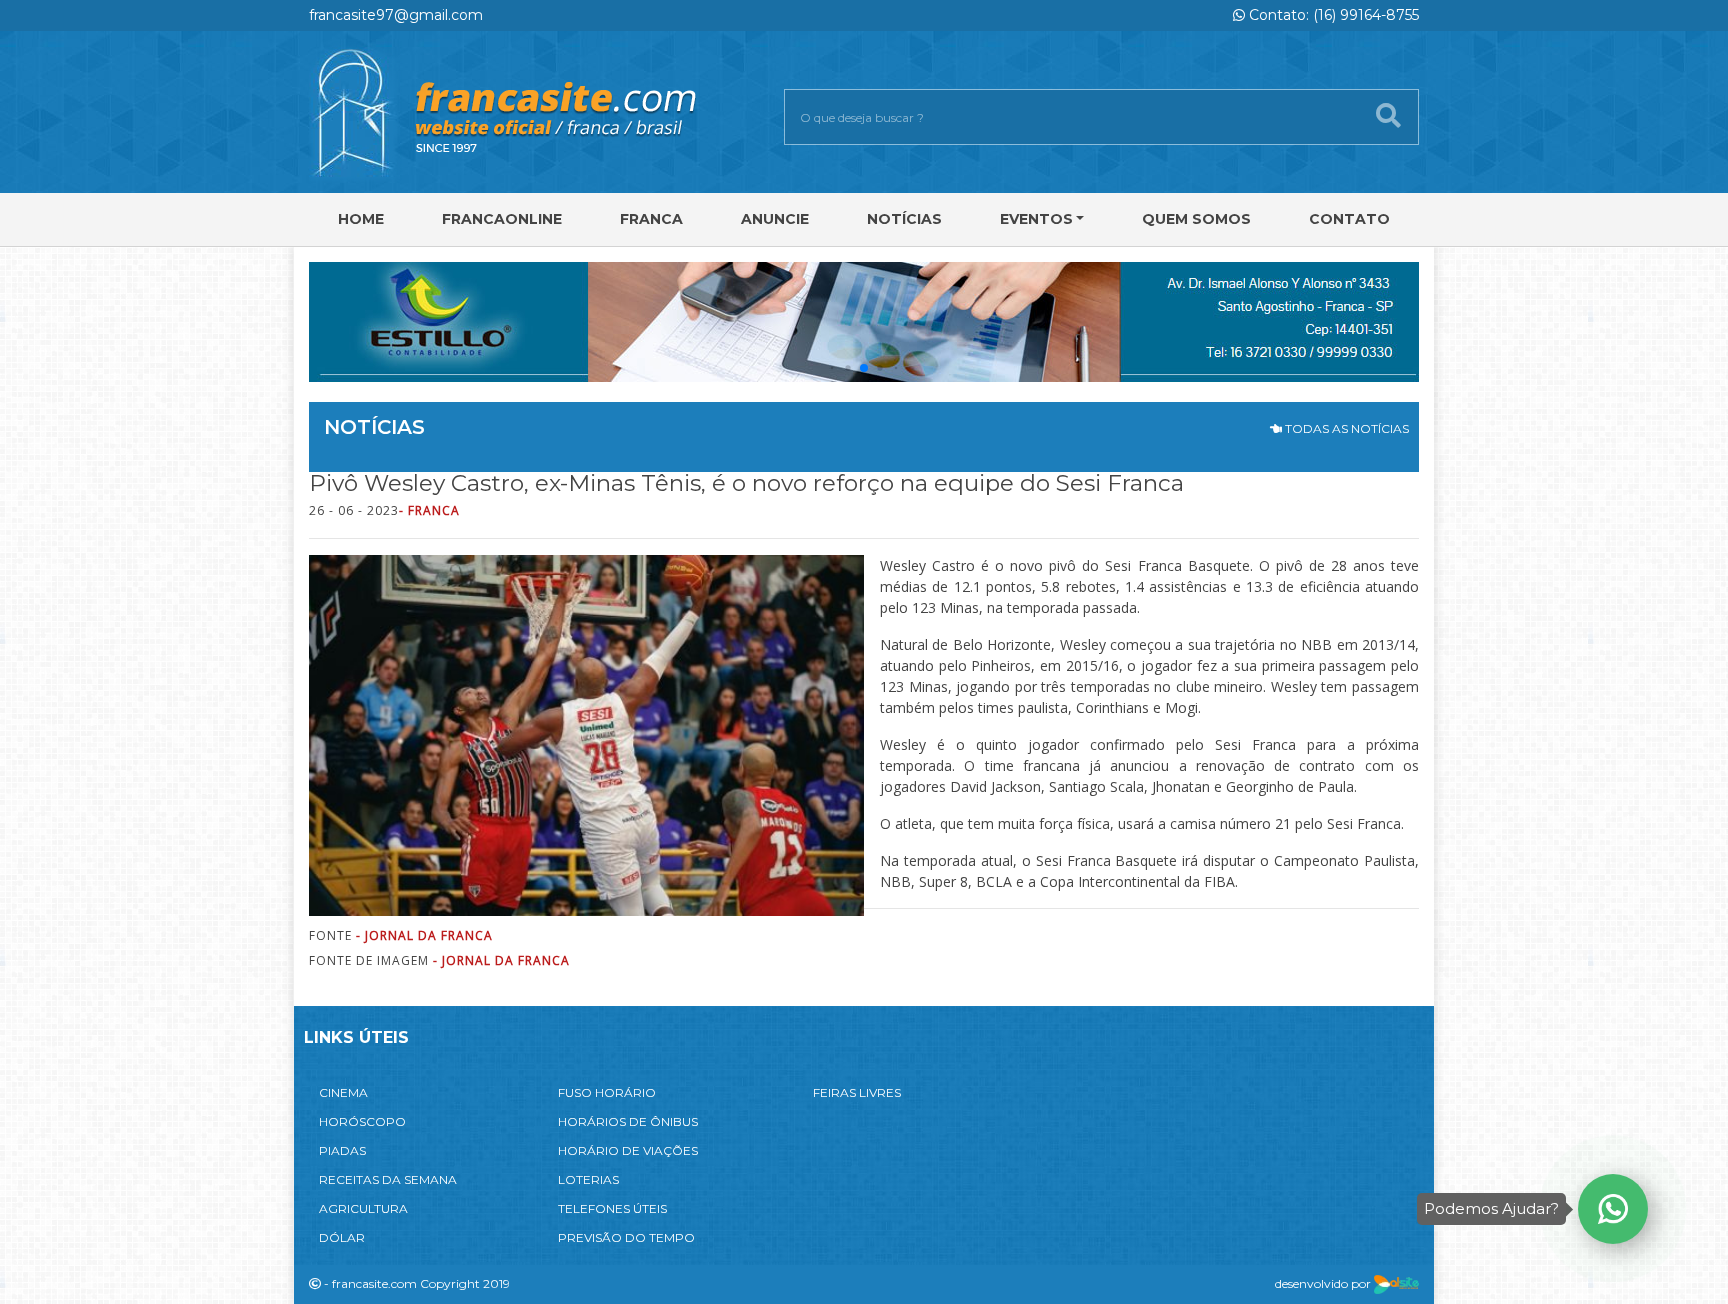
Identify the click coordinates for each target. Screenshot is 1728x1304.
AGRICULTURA (363, 1208)
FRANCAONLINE (502, 219)
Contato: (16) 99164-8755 (1332, 15)
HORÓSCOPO (362, 1121)
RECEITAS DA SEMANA (388, 1179)
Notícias (904, 219)
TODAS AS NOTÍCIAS (1345, 428)
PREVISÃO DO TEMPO (626, 1237)
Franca (651, 219)
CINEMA (343, 1092)
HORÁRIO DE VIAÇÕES (628, 1150)
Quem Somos (1196, 219)
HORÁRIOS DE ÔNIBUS (628, 1121)
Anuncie (775, 219)
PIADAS (342, 1150)
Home (361, 219)
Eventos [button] (1036, 219)
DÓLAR (342, 1237)
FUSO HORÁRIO (607, 1092)
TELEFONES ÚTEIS (612, 1208)
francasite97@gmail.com (396, 15)
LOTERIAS (588, 1179)
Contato (1349, 219)
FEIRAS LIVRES (857, 1092)
